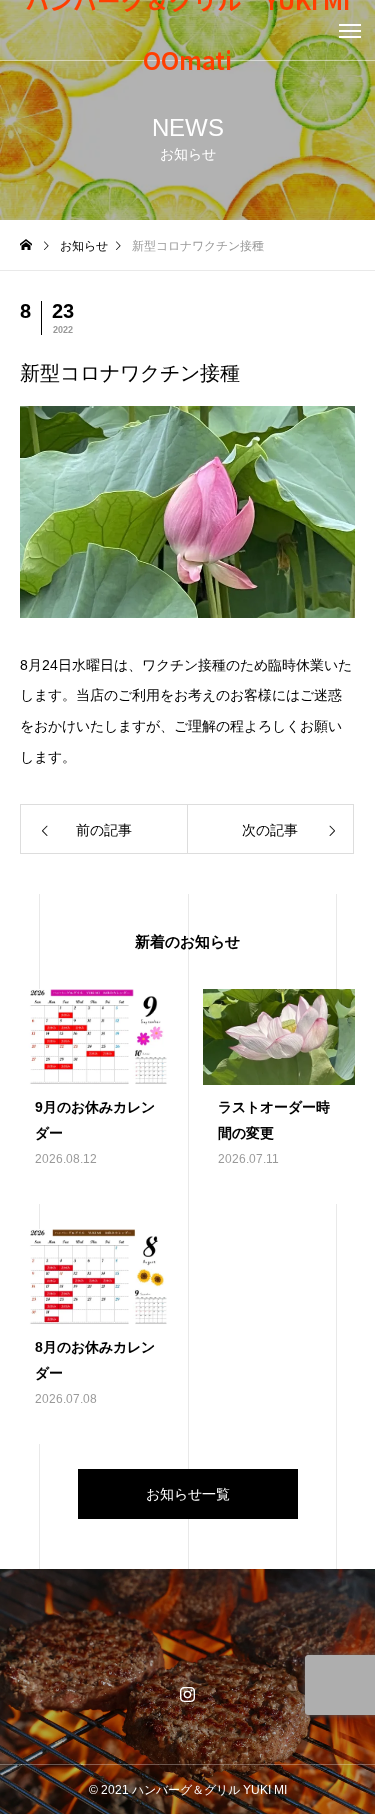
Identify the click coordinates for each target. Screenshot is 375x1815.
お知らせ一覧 (188, 1494)
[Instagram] (188, 1694)
